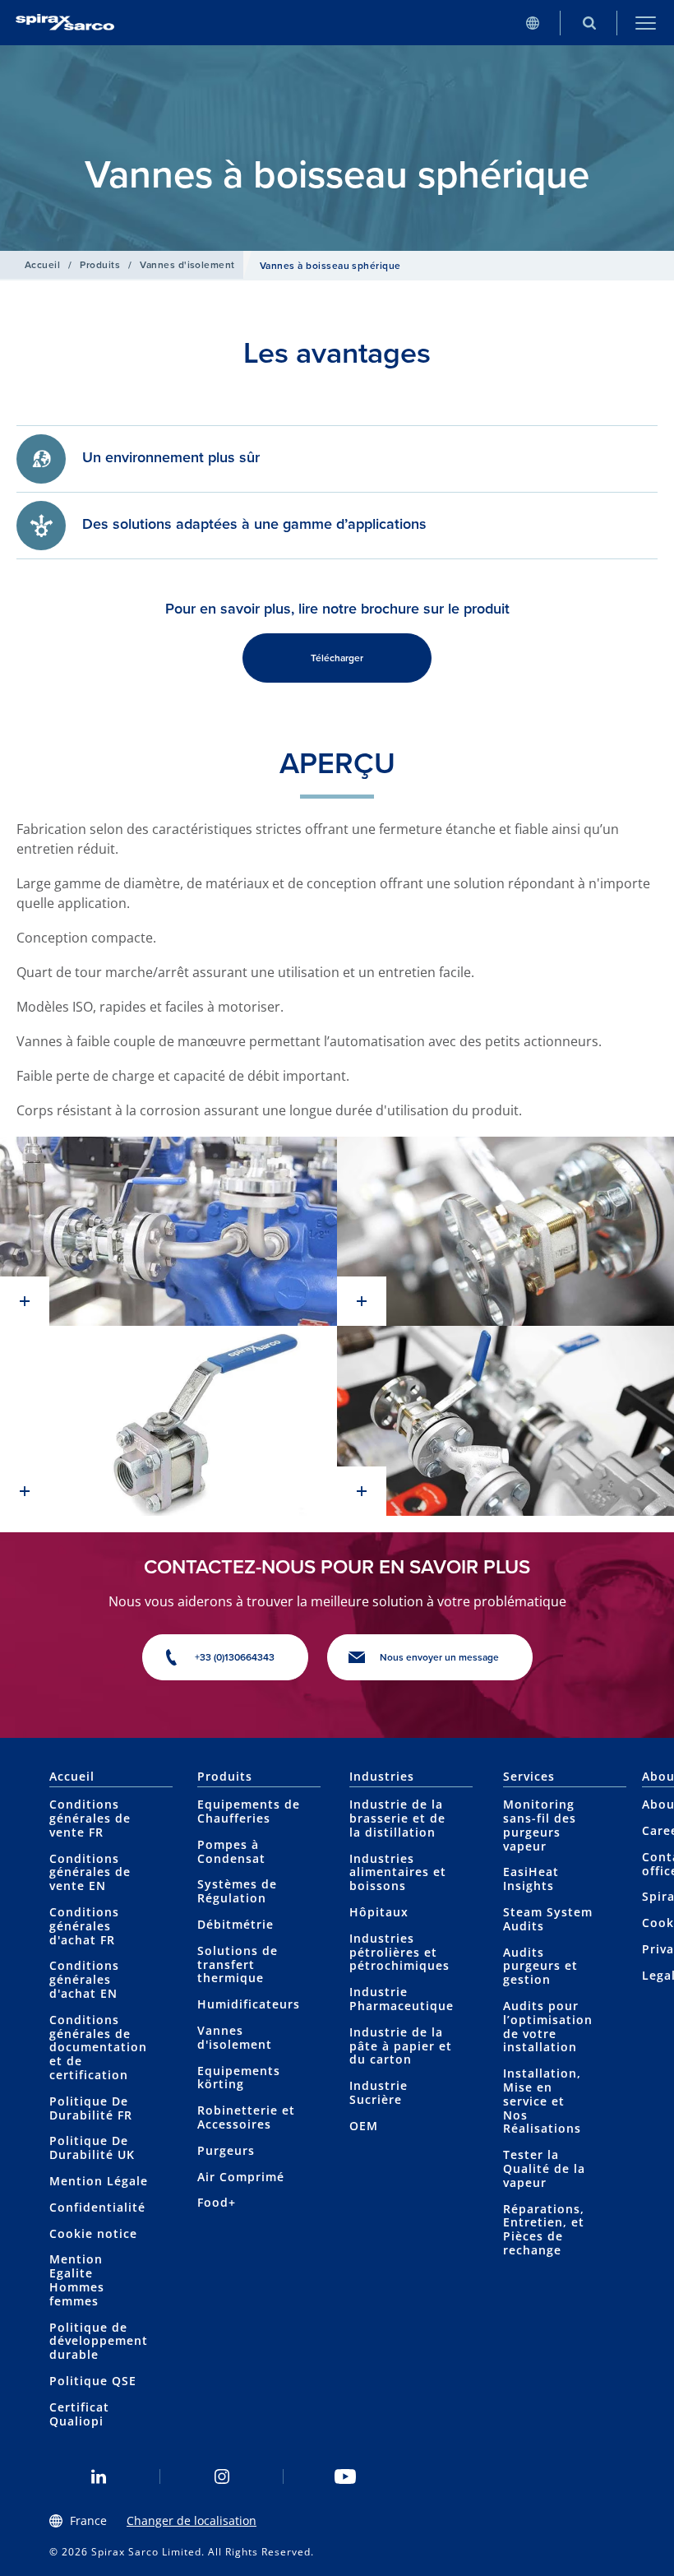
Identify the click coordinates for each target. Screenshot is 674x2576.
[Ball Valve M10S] (168, 1421)
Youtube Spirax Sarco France (345, 2476)
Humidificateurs (249, 2004)
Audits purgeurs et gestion (540, 1966)
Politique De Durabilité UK (92, 2147)
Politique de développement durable (99, 2341)
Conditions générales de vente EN (90, 1872)
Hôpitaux (379, 1912)
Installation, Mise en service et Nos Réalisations (542, 2101)
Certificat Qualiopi (79, 2414)
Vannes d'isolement (187, 265)
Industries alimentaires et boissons (398, 1872)
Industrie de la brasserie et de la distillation (397, 1818)
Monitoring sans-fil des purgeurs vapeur (540, 1825)
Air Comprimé (241, 2177)
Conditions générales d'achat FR (84, 1926)
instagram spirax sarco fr (222, 2476)
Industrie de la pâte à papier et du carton (401, 2046)
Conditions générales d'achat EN (84, 1979)
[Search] (589, 23)
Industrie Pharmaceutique (402, 1999)
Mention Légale (99, 2181)
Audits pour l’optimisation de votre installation (548, 2026)
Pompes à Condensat (231, 1851)
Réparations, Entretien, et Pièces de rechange (544, 2229)
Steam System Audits (548, 1919)
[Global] (532, 23)
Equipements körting (239, 2078)
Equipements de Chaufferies (249, 1811)
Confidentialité (97, 2207)
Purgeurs (226, 2150)
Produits (100, 265)
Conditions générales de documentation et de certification (98, 2047)
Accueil (42, 265)
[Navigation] (646, 23)
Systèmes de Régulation (237, 1891)
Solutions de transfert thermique (238, 1964)
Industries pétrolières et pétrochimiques (399, 1952)
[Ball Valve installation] (168, 1232)
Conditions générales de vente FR (90, 1818)
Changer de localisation (192, 2520)
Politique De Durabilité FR (91, 2108)
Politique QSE (93, 2381)
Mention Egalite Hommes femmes (77, 2279)
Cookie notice (93, 2233)
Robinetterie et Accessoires (246, 2117)
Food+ (217, 2202)
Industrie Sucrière (379, 2092)
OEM (364, 2126)
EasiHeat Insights (531, 1879)
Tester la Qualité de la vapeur (544, 2168)
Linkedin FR (99, 2476)
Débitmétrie (235, 1924)
